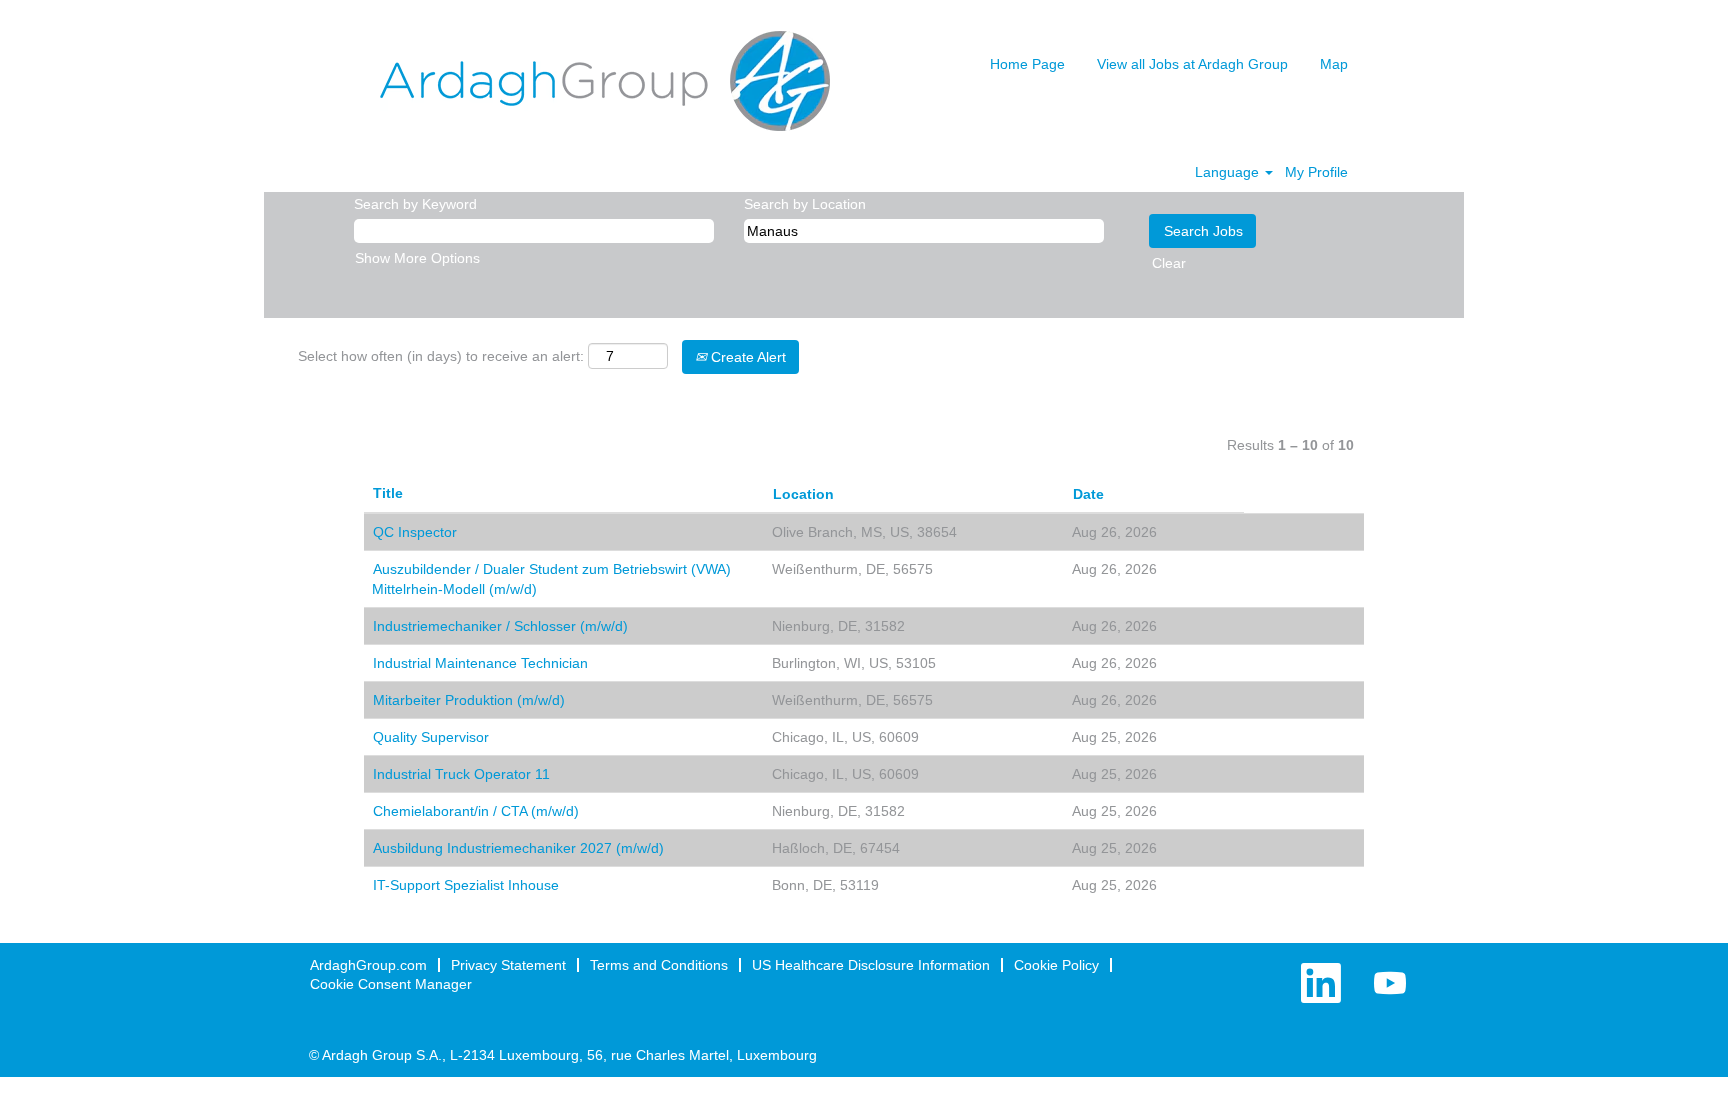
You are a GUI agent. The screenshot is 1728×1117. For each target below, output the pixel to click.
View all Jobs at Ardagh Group (1192, 64)
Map (1334, 64)
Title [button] (388, 493)
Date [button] (1088, 494)
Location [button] (803, 494)
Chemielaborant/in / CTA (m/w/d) (476, 811)
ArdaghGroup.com (368, 965)
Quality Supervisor (431, 737)
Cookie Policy (1056, 965)
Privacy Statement (508, 965)
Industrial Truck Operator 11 (461, 774)
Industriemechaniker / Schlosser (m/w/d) (500, 626)
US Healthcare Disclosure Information (871, 965)
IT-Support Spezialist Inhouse (466, 885)
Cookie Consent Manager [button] (391, 984)
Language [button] (1229, 172)
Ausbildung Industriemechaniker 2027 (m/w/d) (518, 848)
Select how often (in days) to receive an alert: (441, 356)
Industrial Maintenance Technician (480, 663)
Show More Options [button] (417, 258)
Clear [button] (1169, 263)
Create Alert (746, 357)
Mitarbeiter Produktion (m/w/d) (469, 700)
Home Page (1027, 64)
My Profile (1316, 172)
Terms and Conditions (659, 965)
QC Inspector (415, 532)
